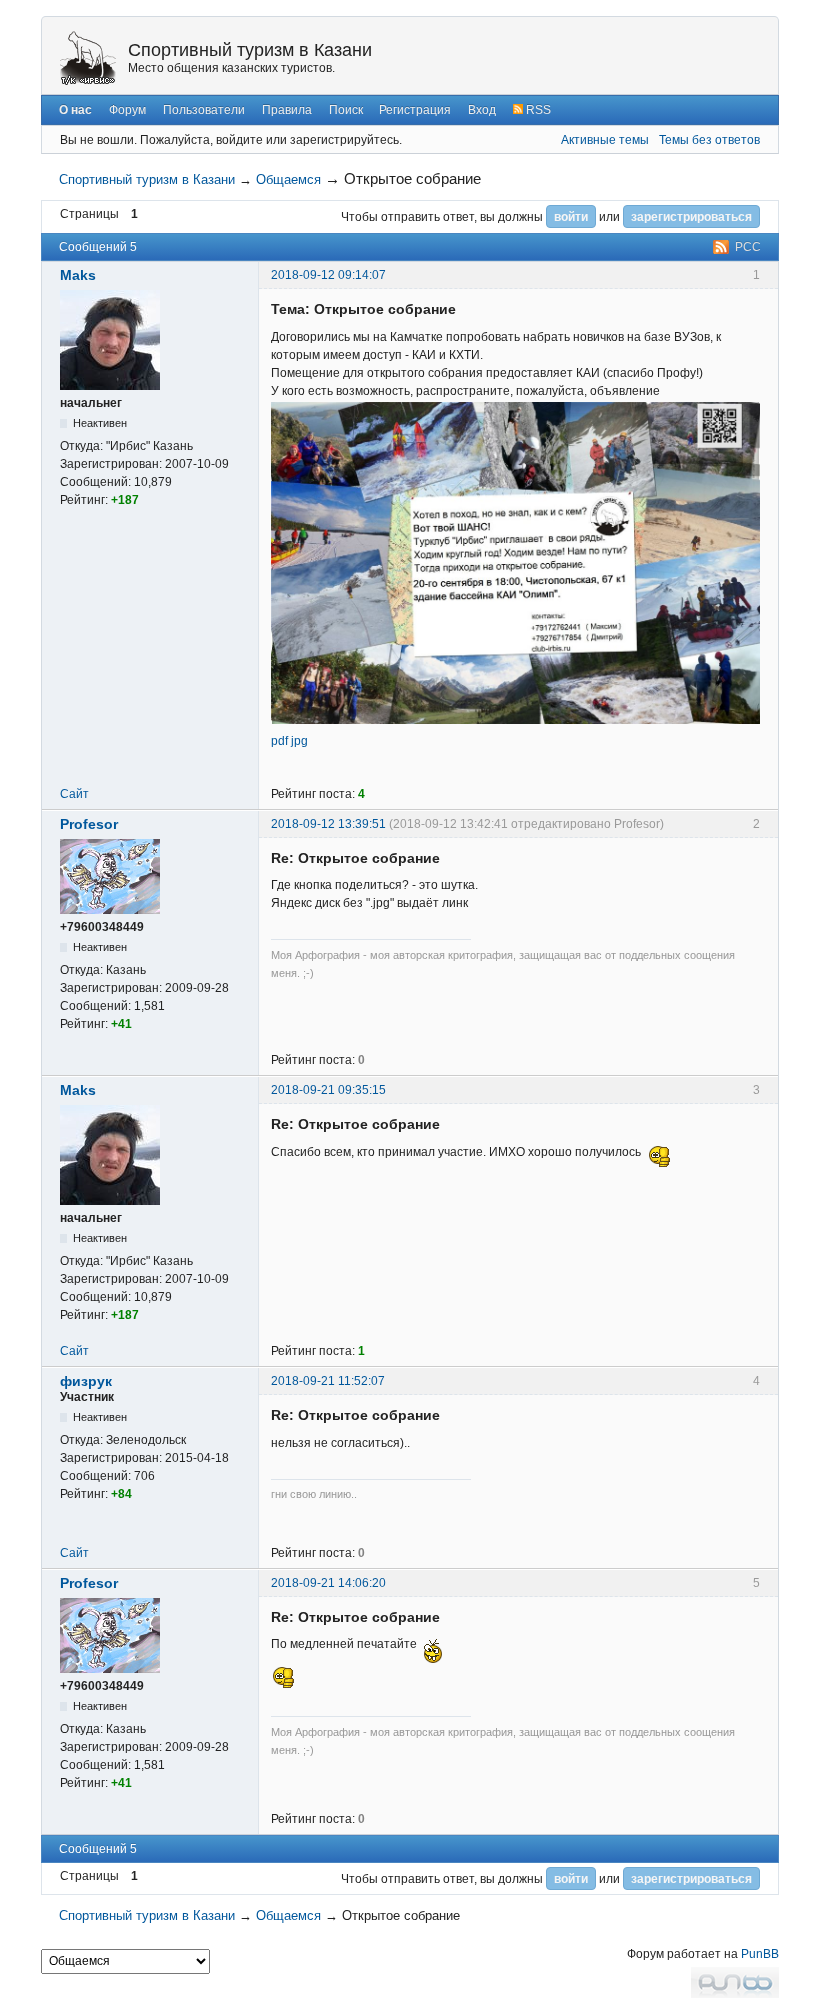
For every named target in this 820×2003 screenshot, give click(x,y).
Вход (482, 110)
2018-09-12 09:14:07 (328, 275)
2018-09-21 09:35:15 (328, 1090)
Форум (127, 110)
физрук (86, 1381)
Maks (78, 275)
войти (571, 217)
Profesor (89, 824)
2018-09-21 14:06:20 (328, 1583)
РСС (748, 247)
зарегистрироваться (691, 217)
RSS (537, 110)
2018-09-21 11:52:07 (328, 1381)
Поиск (346, 110)
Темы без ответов (709, 140)
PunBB (760, 1954)
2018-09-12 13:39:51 (328, 824)
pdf (279, 741)
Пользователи (204, 110)
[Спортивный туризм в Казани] (88, 57)
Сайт (74, 794)
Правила (287, 110)
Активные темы (605, 140)
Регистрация (415, 110)
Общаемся (288, 179)
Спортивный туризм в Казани (250, 50)
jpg (299, 741)
